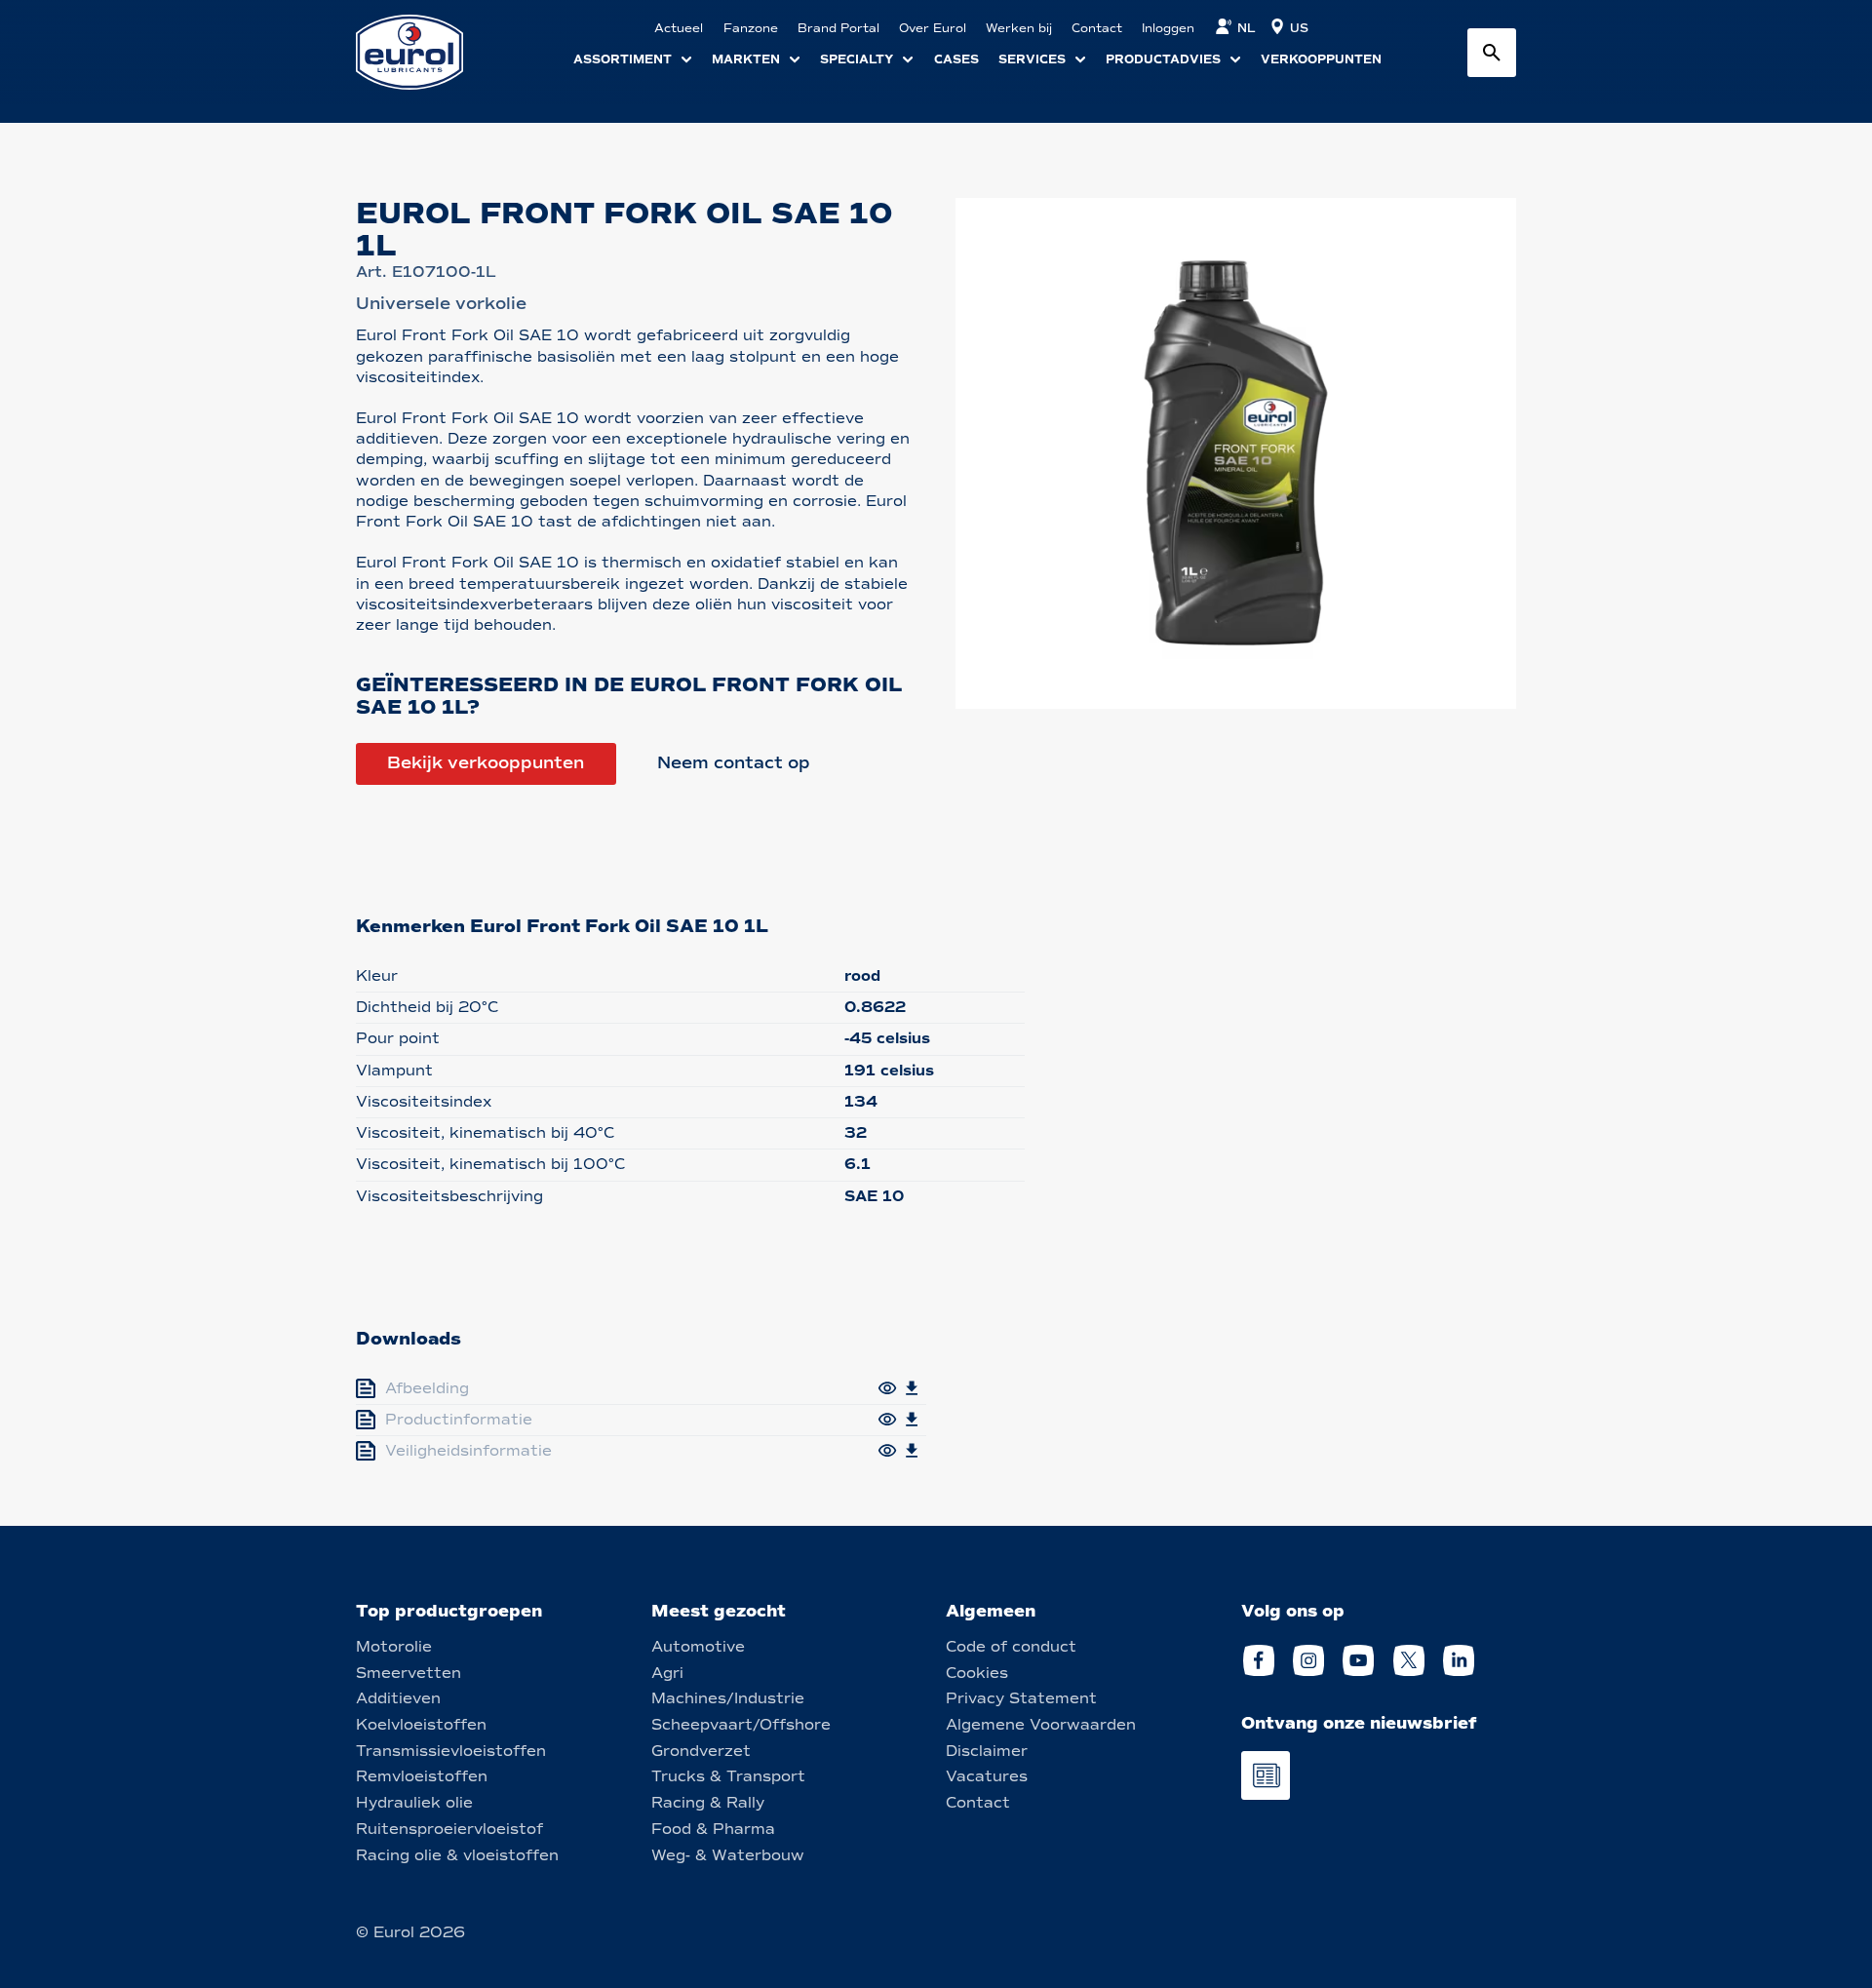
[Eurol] (422, 52)
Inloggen (1168, 28)
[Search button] (1492, 53)
